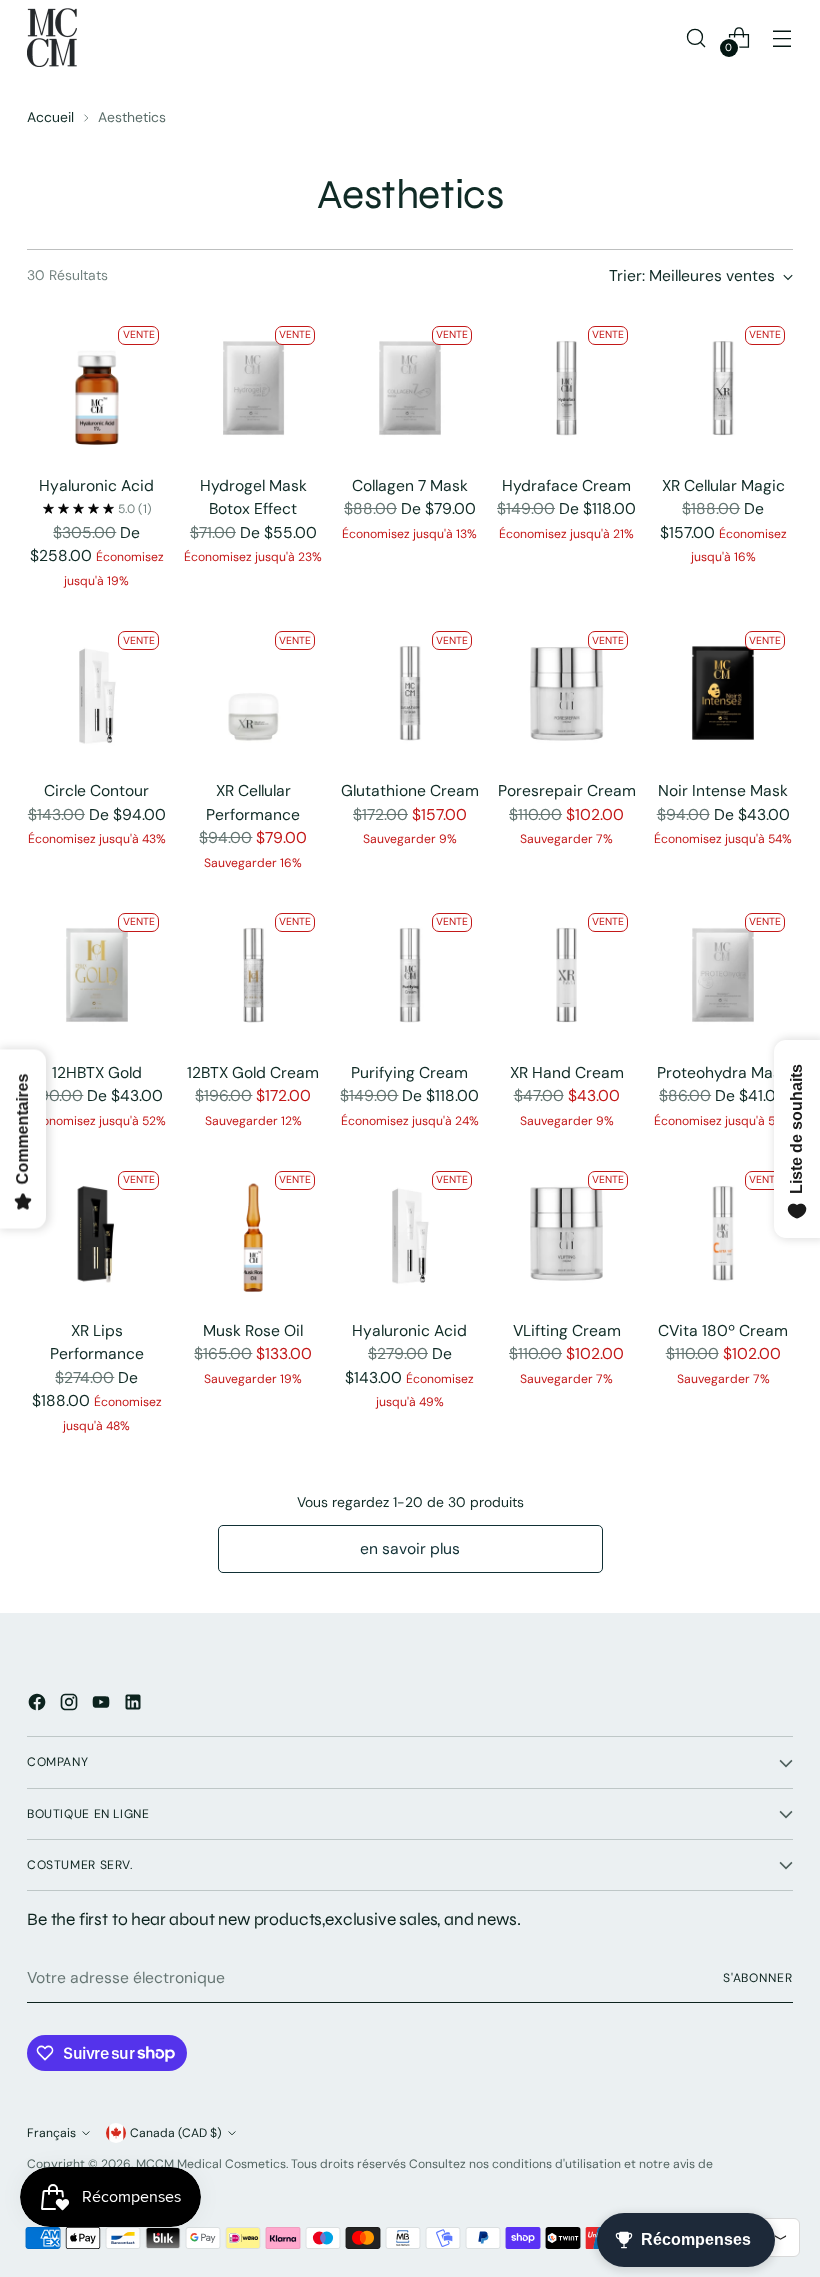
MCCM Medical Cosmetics (211, 2164)
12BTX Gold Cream (253, 1072)
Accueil (50, 117)
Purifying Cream (409, 1072)
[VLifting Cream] (567, 1233)
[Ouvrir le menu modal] (782, 37)
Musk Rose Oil (253, 1330)
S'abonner (758, 1978)
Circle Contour (96, 790)
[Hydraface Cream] (567, 388)
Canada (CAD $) (176, 2133)
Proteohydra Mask (723, 1072)
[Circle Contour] (97, 693)
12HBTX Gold (97, 1072)
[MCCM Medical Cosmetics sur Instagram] (71, 1705)
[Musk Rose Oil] (254, 1233)
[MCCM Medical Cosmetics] (52, 37)
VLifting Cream (567, 1330)
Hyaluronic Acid (96, 485)
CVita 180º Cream (723, 1330)
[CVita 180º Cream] (723, 1233)
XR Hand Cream (567, 1072)
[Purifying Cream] (410, 975)
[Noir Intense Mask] (723, 693)
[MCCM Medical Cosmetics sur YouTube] (103, 1705)
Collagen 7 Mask (410, 485)
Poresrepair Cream (567, 790)
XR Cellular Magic (723, 485)
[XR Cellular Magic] (723, 388)
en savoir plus (410, 1548)
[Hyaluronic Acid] (97, 388)
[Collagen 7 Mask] (410, 388)
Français (51, 2133)
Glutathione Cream (410, 790)
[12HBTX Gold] (97, 975)
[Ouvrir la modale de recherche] (696, 37)
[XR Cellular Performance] (254, 693)
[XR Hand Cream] (567, 975)
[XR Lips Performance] (97, 1233)
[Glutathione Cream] (410, 693)
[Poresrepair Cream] (567, 693)
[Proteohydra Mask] (723, 975)
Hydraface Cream (566, 485)
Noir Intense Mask (723, 790)
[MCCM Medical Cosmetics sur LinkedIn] (135, 1705)
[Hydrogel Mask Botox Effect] (254, 388)
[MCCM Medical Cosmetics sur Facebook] (39, 1705)
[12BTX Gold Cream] (254, 975)
